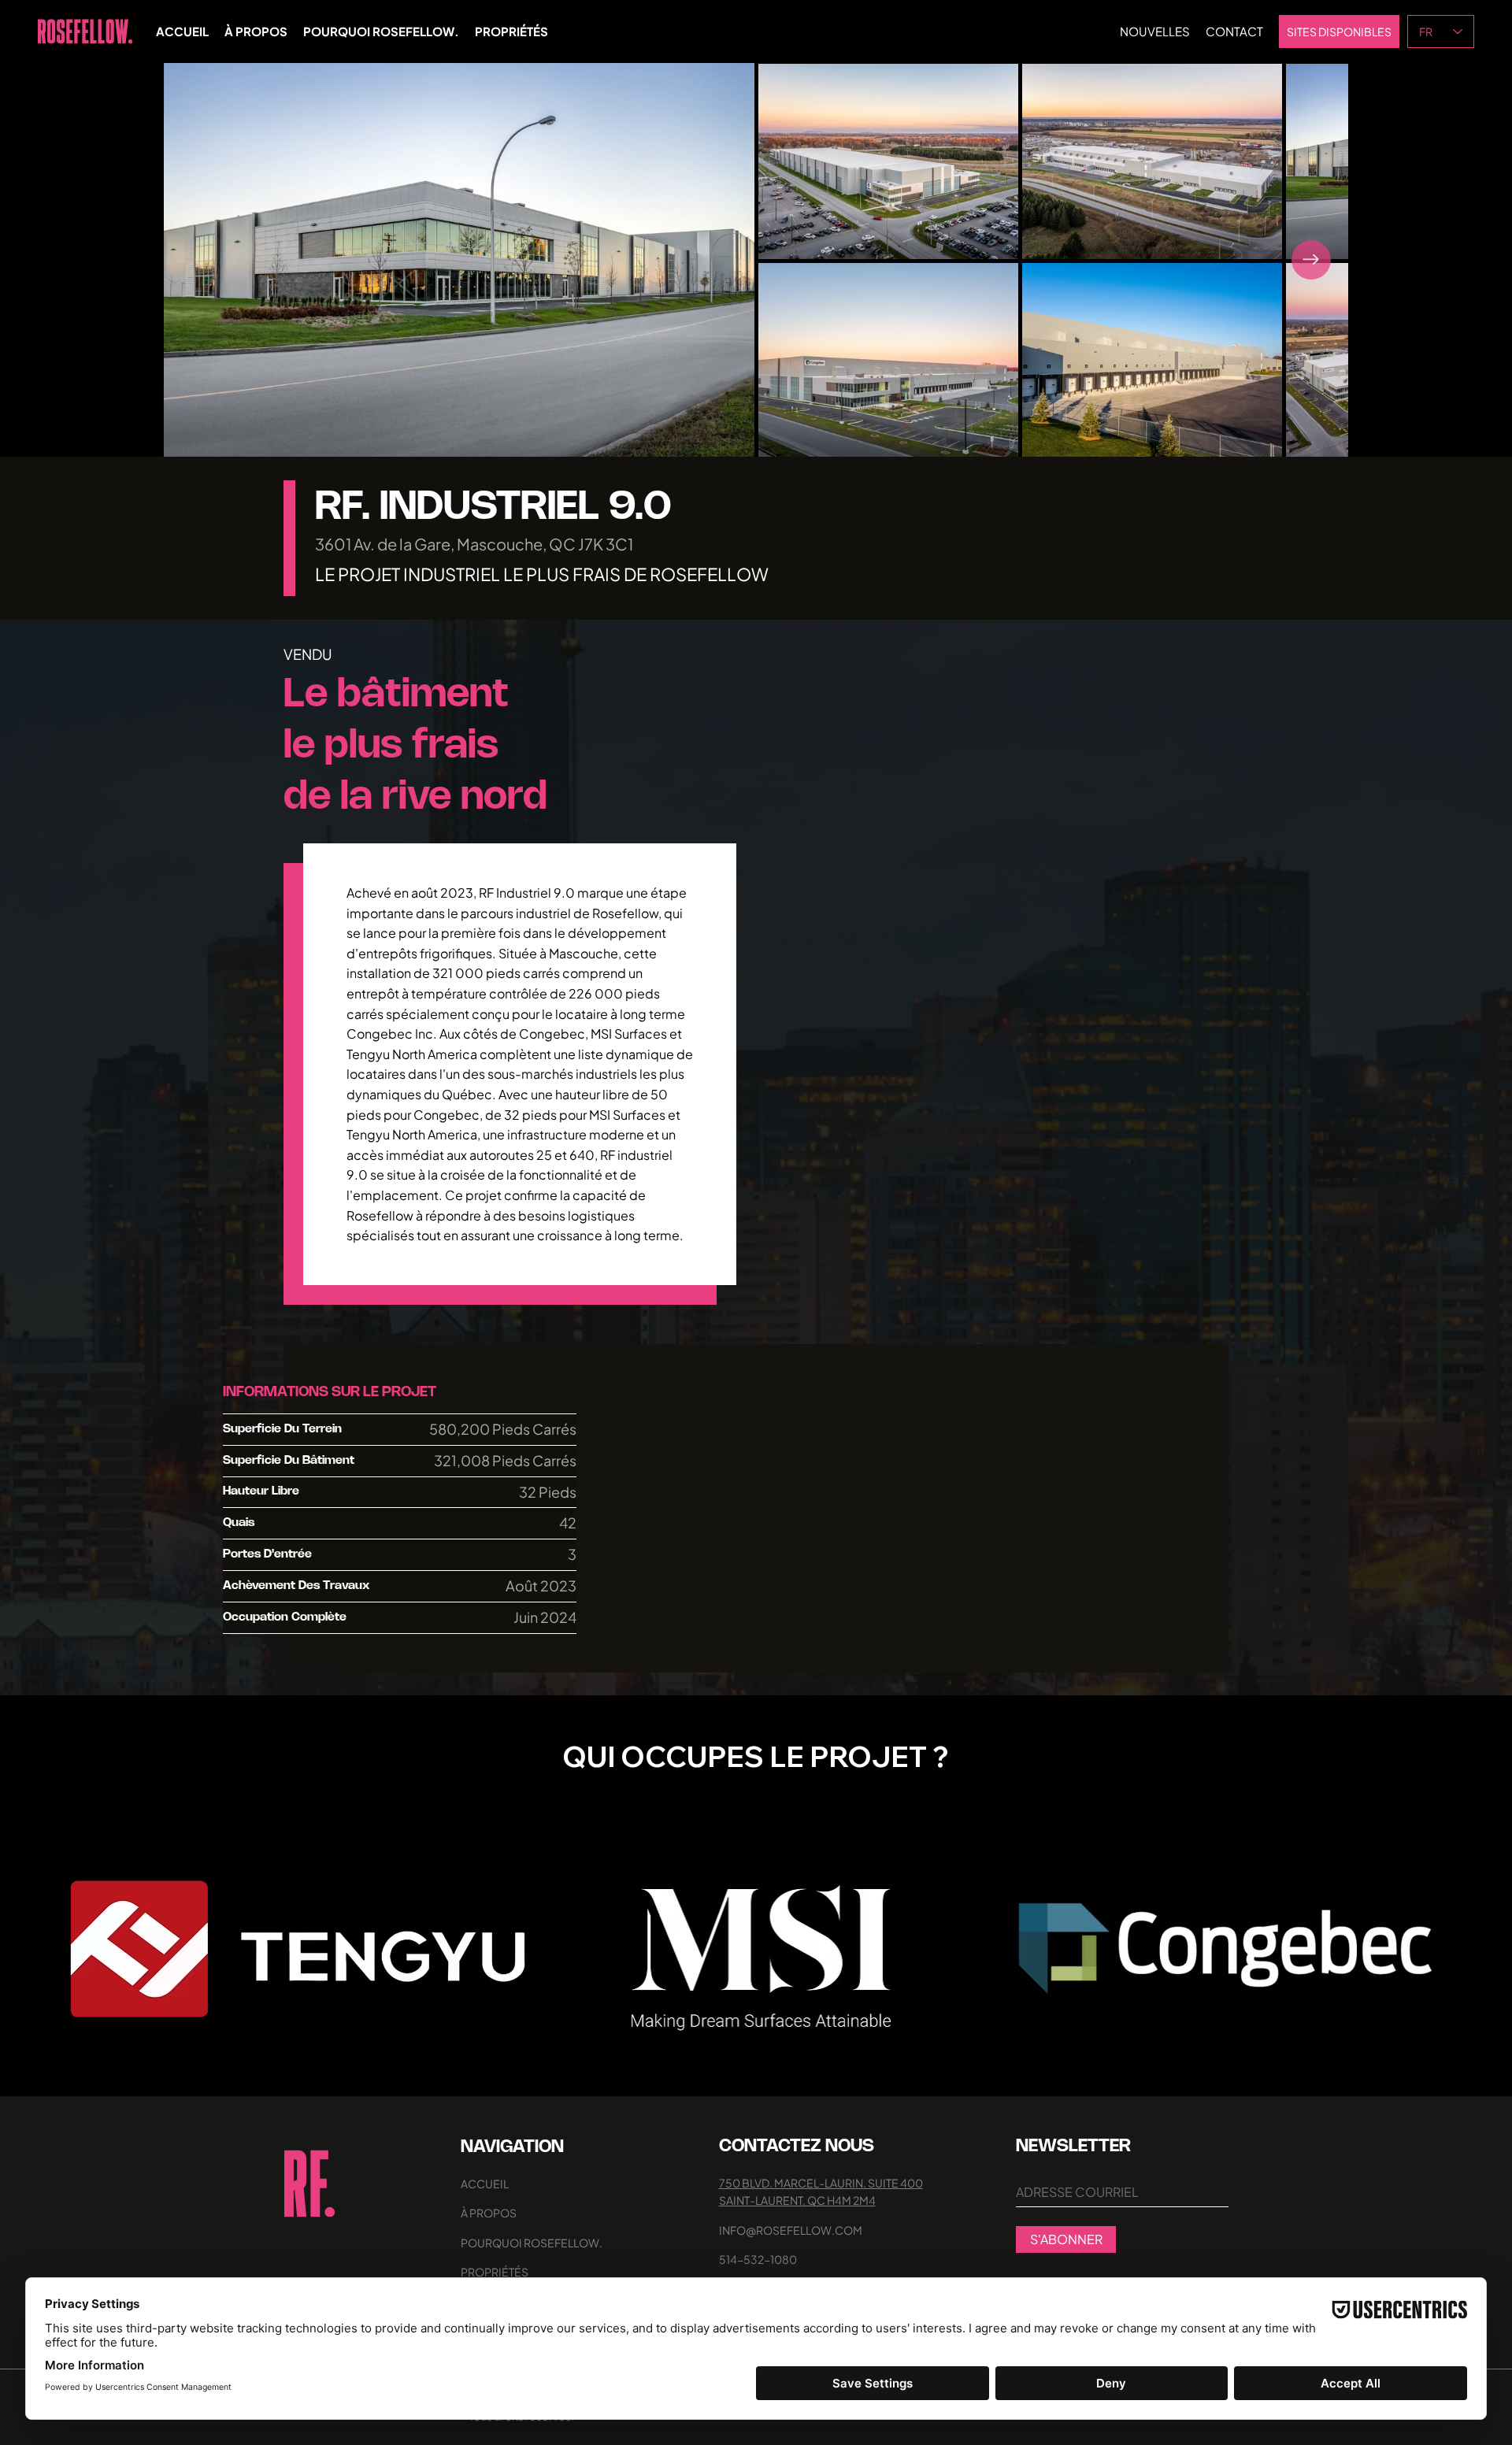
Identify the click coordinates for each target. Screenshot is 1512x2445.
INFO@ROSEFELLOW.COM (791, 2230)
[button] (727, 438)
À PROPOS (489, 2213)
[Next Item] (1311, 260)
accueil (485, 2184)
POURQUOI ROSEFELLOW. (532, 2243)
